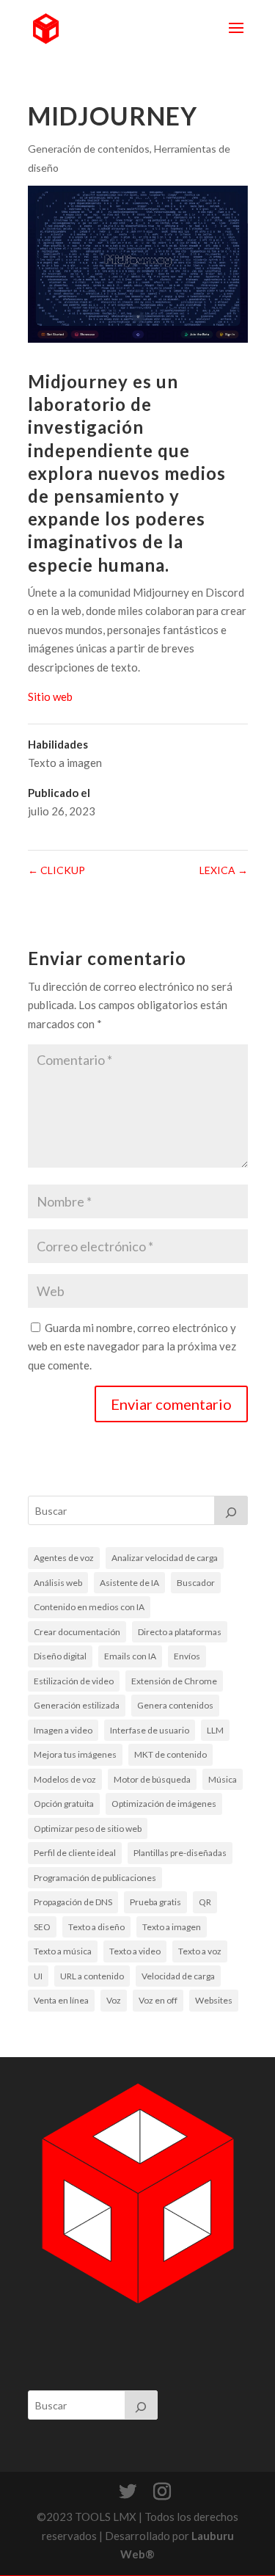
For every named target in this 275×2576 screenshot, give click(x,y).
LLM (215, 1730)
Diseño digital (60, 1656)
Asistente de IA (129, 1583)
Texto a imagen (65, 763)
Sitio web (50, 696)
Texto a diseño (96, 1927)
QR (205, 1902)
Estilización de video (74, 1681)
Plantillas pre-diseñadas (180, 1853)
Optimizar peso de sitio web (88, 1829)
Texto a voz (200, 1951)
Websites (214, 2000)
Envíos (187, 1656)
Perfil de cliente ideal (75, 1853)
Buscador (196, 1583)
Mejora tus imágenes (75, 1754)
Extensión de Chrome (174, 1681)
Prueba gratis (155, 1902)
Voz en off (158, 2000)
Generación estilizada (77, 1705)
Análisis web (58, 1583)
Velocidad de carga (178, 1976)
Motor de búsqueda (152, 1779)
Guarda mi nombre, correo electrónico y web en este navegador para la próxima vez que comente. (132, 1346)
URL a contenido (92, 1976)
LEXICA (224, 870)
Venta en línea (61, 2000)
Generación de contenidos (89, 149)
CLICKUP (56, 870)
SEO (42, 1927)
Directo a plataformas (180, 1632)
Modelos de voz (65, 1779)
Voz (114, 2000)
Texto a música (63, 1951)
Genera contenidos (175, 1705)
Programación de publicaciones (95, 1878)
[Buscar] (231, 1510)
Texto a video (135, 1951)
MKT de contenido (170, 1754)
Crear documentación (77, 1632)
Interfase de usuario (150, 1730)
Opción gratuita (64, 1804)
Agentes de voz (64, 1558)
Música (223, 1779)
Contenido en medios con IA (89, 1607)
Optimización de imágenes (164, 1804)
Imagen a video (63, 1730)
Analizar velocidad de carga (165, 1558)
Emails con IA (130, 1656)
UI (38, 1976)
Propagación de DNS (73, 1902)
